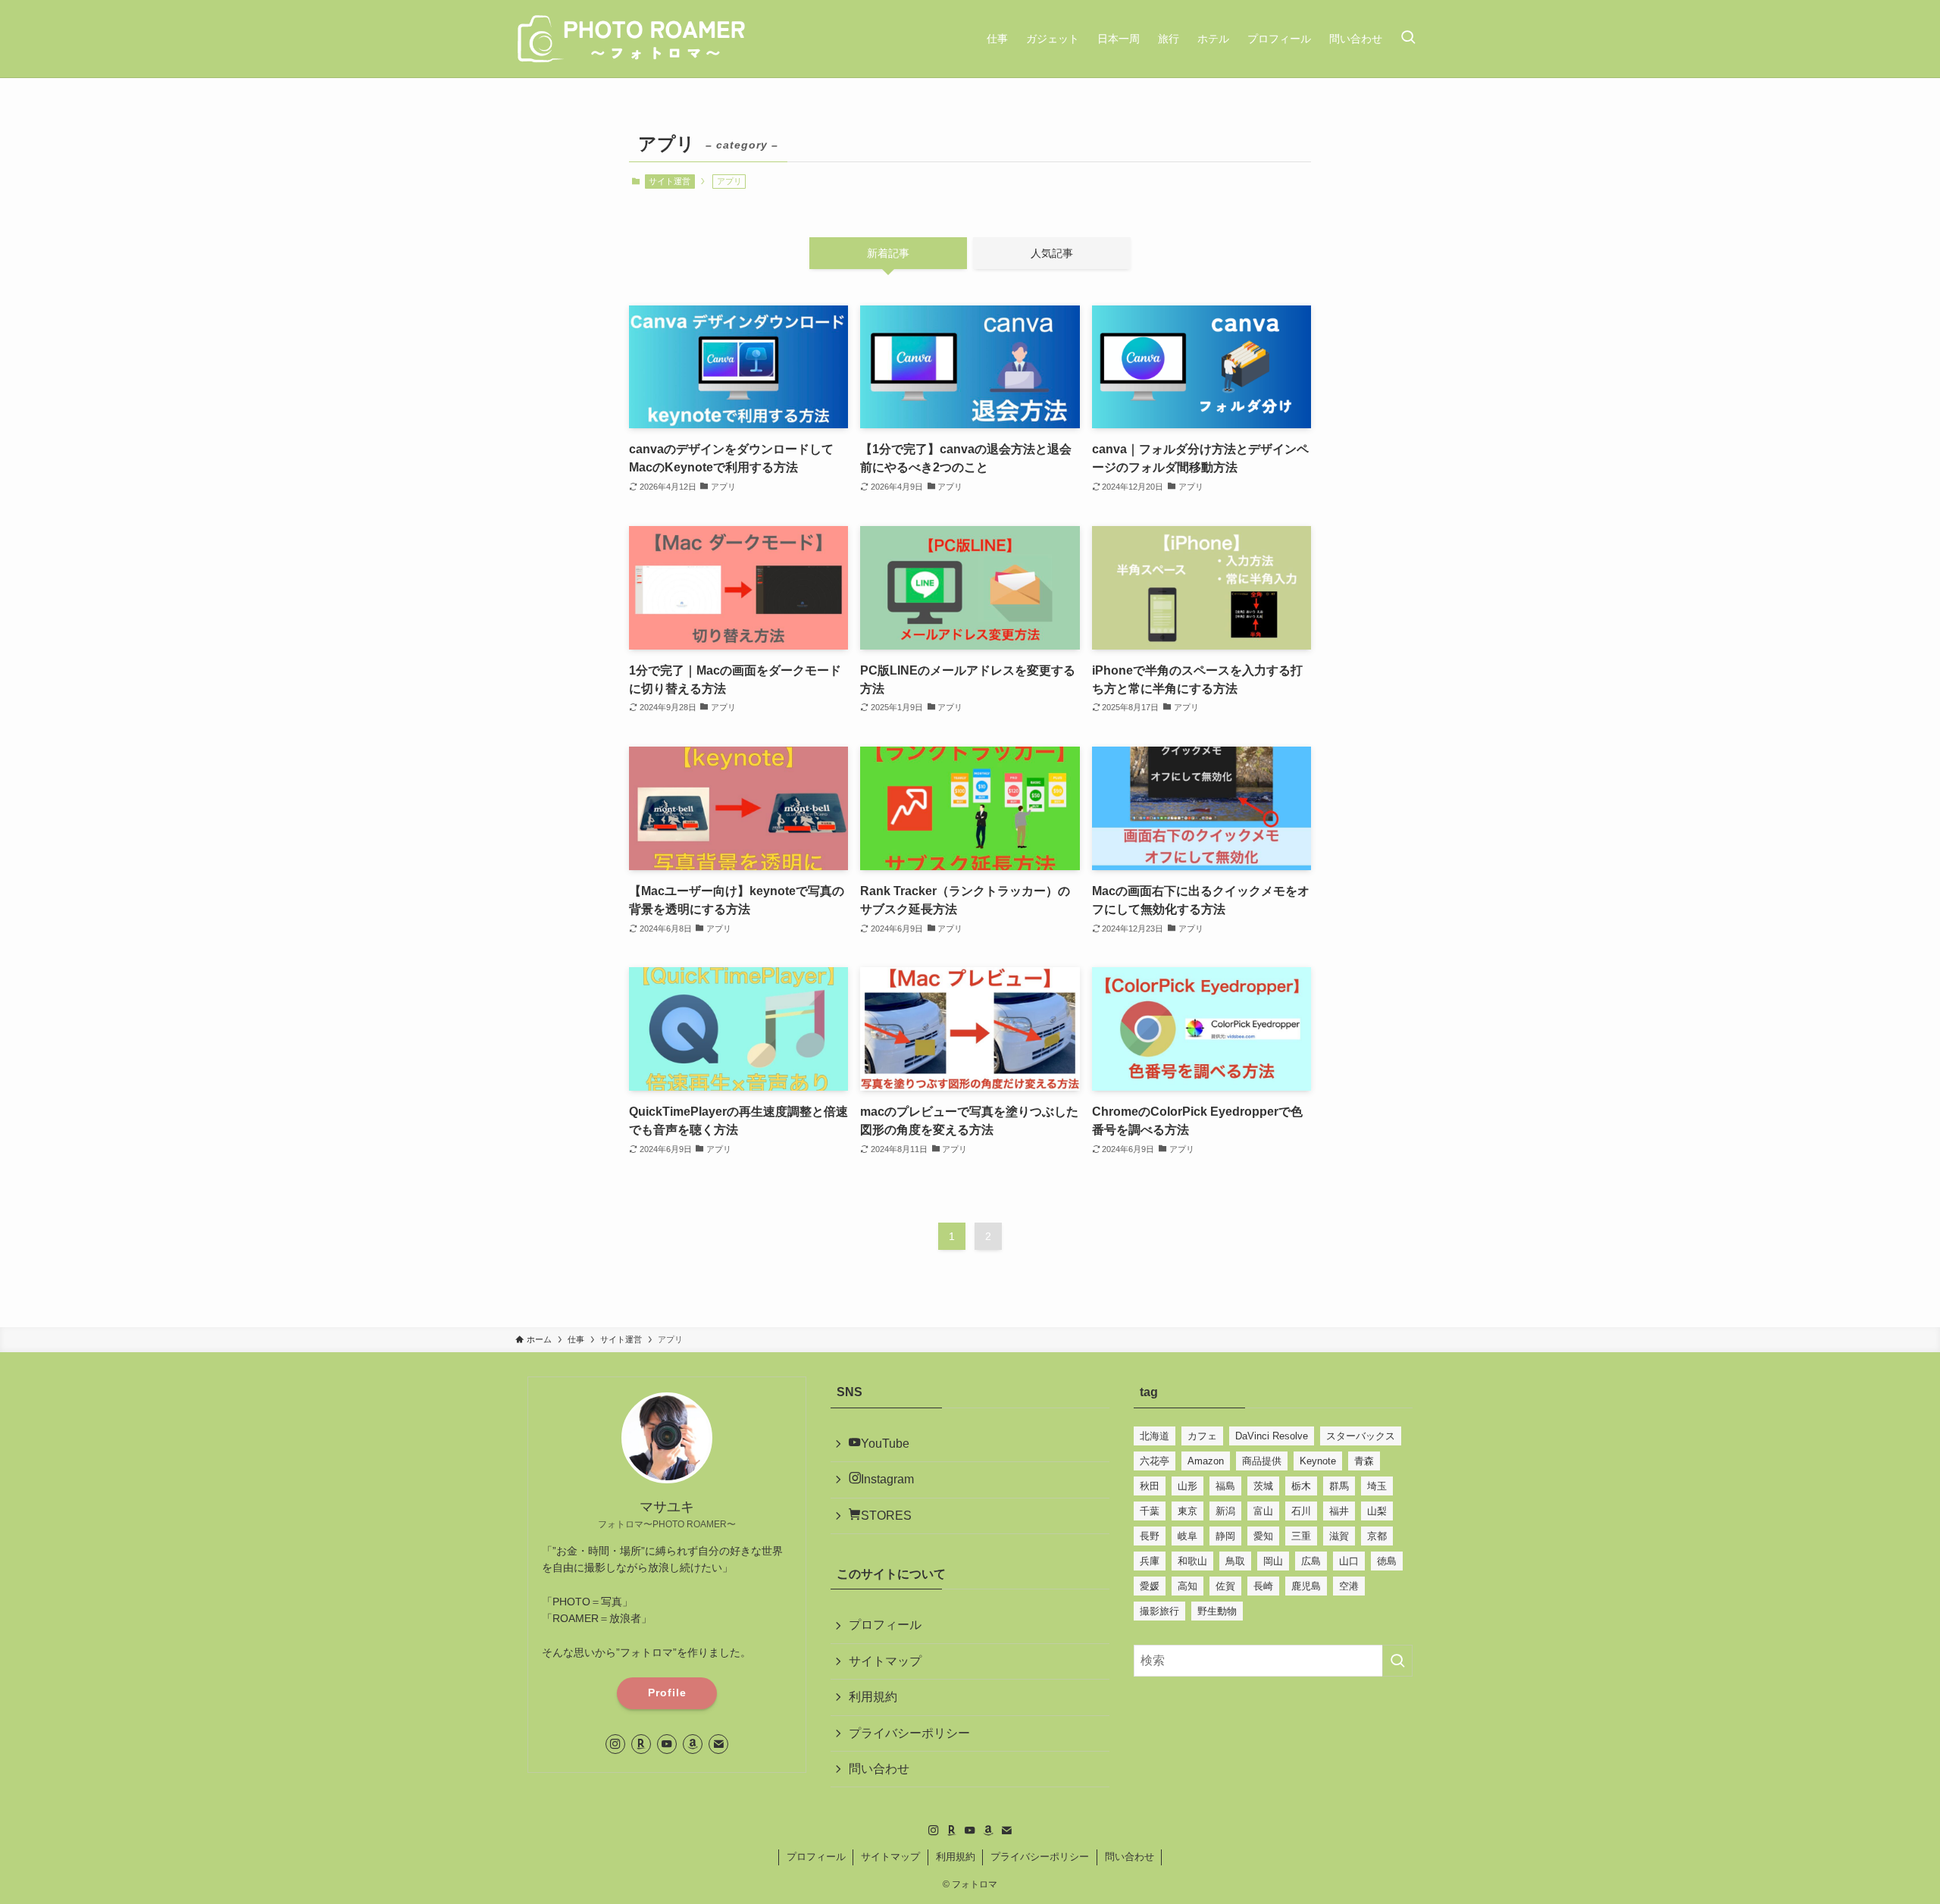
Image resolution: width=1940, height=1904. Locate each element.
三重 (1301, 1536)
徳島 (1387, 1561)
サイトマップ (885, 1661)
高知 (1187, 1586)
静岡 (1225, 1536)
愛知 (1263, 1536)
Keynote (1318, 1461)
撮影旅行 (1159, 1611)
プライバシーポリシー (909, 1733)
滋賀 (1339, 1536)
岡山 (1273, 1561)
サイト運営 (670, 181)
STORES (886, 1516)
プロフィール (885, 1625)
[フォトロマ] (633, 39)
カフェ (1202, 1436)
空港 (1349, 1586)
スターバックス (1361, 1436)
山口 (1349, 1561)
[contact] (718, 1744)
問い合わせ (879, 1769)
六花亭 (1155, 1461)
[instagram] (615, 1744)
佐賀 (1225, 1586)
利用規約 (873, 1697)
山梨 (1377, 1511)
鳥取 (1235, 1561)
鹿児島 (1306, 1586)
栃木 (1301, 1486)
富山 (1263, 1511)
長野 (1150, 1536)
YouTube (885, 1444)
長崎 (1263, 1586)
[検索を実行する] (1397, 1661)
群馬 (1339, 1486)
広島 (1311, 1561)
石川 (1301, 1511)
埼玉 (1377, 1486)
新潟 (1225, 1511)
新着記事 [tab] (888, 253)
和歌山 (1192, 1561)
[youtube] (667, 1744)
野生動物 (1217, 1611)
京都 (1377, 1536)
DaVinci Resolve (1272, 1436)
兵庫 (1150, 1561)
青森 (1364, 1461)
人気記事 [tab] (1052, 253)
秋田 (1150, 1486)
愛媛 (1150, 1586)
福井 (1339, 1511)
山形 (1187, 1486)
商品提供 (1262, 1461)
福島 (1225, 1486)
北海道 (1155, 1436)
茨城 (1263, 1486)
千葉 (1150, 1511)
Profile (667, 1693)
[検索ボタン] (1408, 39)
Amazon (1206, 1461)
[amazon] (693, 1744)
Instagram (887, 1479)
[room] (641, 1744)
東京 (1187, 1511)
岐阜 (1187, 1536)
